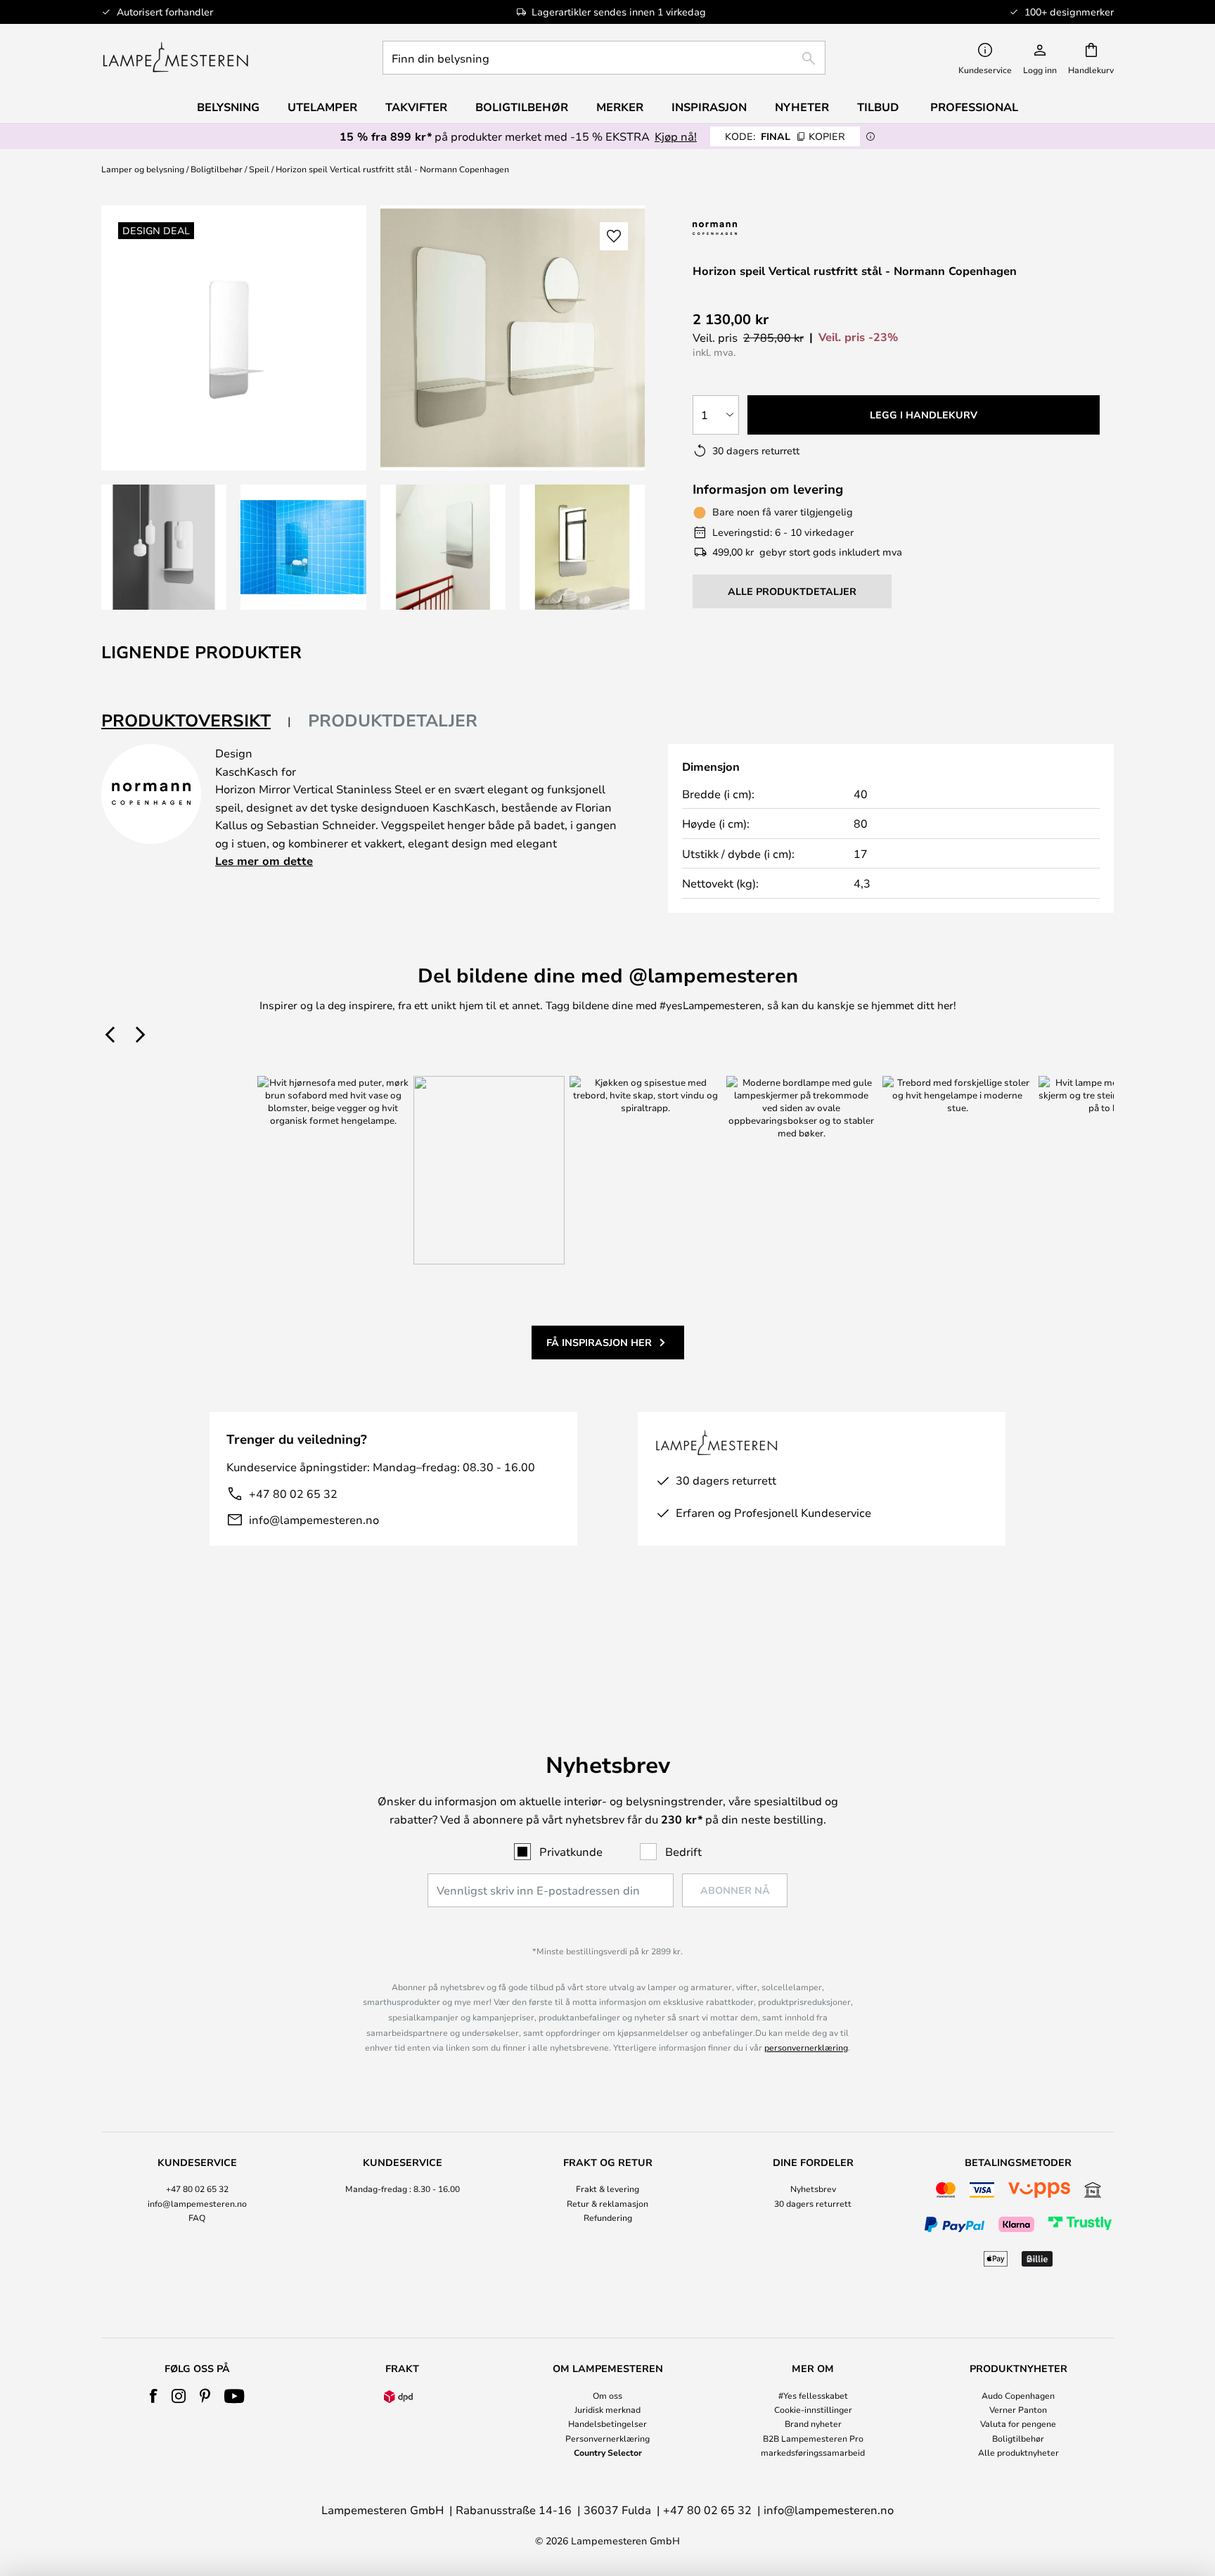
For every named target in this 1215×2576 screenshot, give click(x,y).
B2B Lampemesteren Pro (813, 2438)
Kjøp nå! (676, 136)
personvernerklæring (806, 2047)
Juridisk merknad (607, 2409)
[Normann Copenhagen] (750, 228)
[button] (164, 547)
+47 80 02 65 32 (293, 1493)
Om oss (607, 2395)
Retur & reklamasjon (607, 2203)
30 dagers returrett (813, 2203)
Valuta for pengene (1018, 2423)
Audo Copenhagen (1018, 2395)
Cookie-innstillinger (813, 2409)
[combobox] (604, 58)
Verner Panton (1018, 2409)
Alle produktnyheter (1018, 2452)
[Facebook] (154, 2396)
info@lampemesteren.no (314, 1519)
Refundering (608, 2217)
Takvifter (416, 107)
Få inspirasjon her (599, 1342)
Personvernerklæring (607, 2438)
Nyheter (802, 107)
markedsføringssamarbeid (813, 2452)
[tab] (196, 721)
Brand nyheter (813, 2423)
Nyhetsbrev (813, 2189)
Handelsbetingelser (607, 2423)
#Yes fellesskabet (813, 2395)
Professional (974, 107)
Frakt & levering (607, 2189)
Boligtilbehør (217, 169)
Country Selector (608, 2452)
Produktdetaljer (393, 720)
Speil (259, 169)
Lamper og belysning (143, 169)
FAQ (197, 2217)
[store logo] (175, 58)
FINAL (785, 136)
